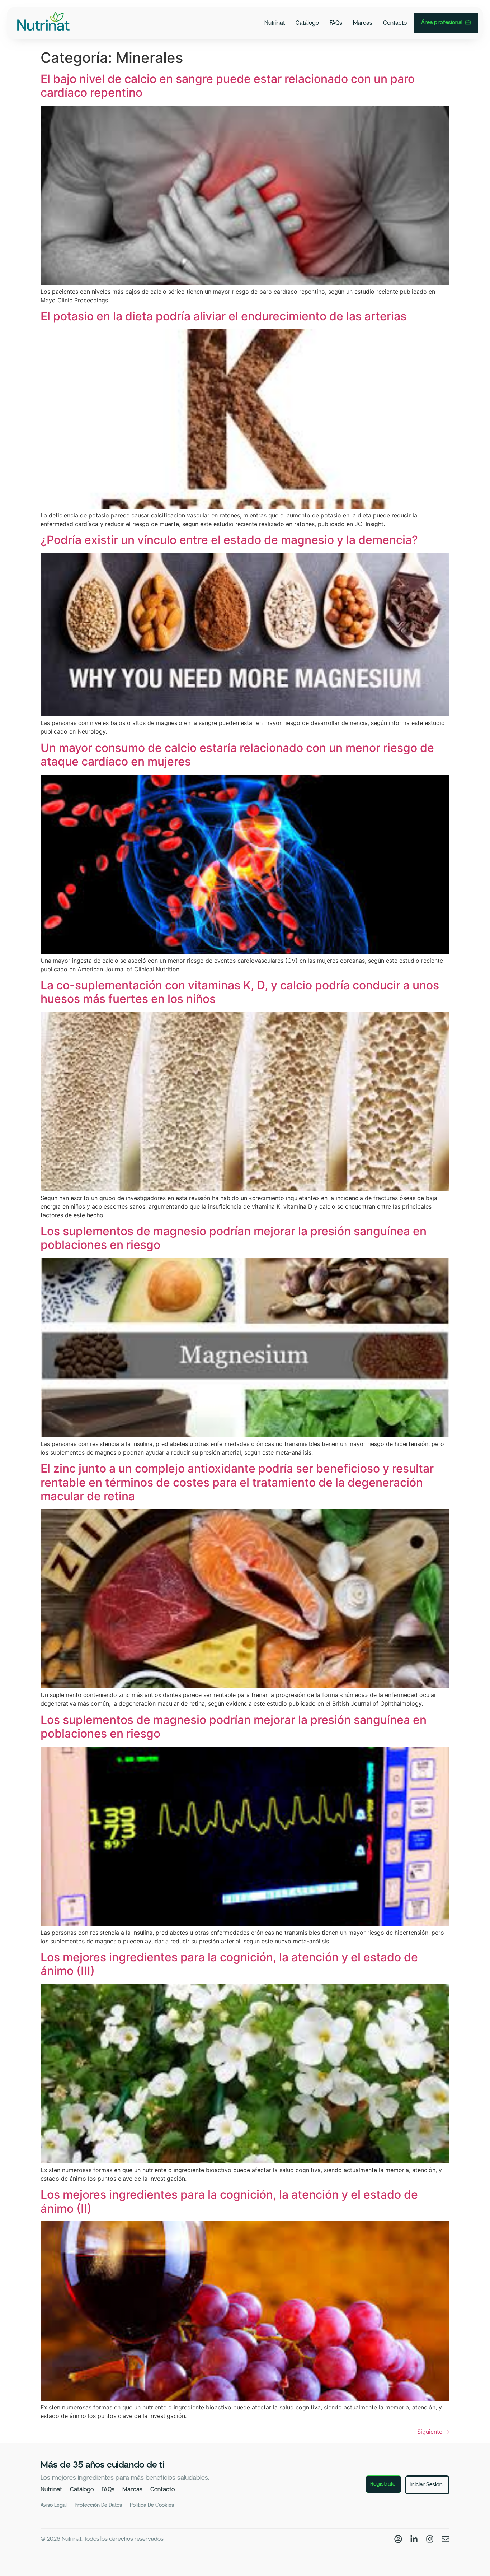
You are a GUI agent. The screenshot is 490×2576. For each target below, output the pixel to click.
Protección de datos (98, 2505)
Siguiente (433, 2432)
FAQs (336, 23)
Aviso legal (54, 2505)
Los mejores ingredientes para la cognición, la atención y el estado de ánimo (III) (229, 1964)
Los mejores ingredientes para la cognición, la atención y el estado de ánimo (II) (229, 2201)
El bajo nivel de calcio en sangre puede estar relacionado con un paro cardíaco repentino (228, 86)
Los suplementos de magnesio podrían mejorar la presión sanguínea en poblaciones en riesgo (234, 1238)
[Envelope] (446, 2539)
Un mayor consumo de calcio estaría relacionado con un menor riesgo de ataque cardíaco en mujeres (237, 755)
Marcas (363, 23)
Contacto (395, 23)
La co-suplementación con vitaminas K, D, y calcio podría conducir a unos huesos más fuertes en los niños (240, 992)
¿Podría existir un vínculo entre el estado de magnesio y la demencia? (229, 540)
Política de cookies (152, 2505)
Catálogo (307, 23)
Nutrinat (275, 23)
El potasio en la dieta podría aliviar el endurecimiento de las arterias (223, 316)
